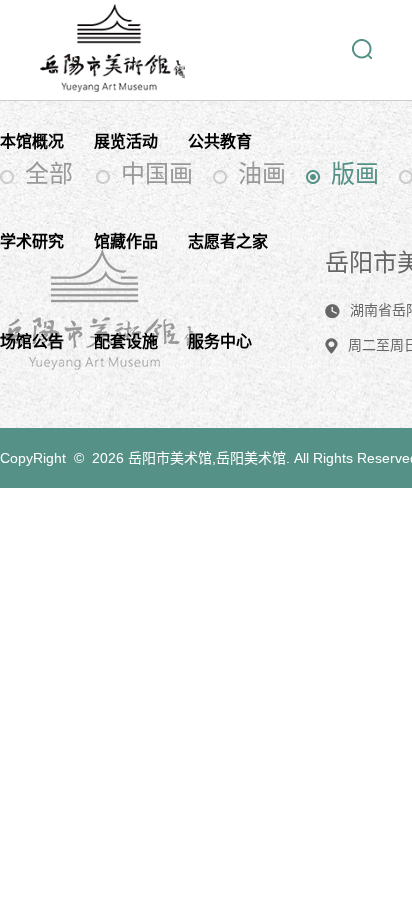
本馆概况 (32, 141)
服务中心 (220, 341)
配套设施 (126, 341)
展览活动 (126, 141)
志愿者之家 (228, 241)
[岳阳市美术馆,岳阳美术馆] (112, 86)
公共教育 (220, 141)
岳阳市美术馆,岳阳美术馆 (207, 458)
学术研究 (32, 241)
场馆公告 (32, 341)
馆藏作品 (126, 241)
